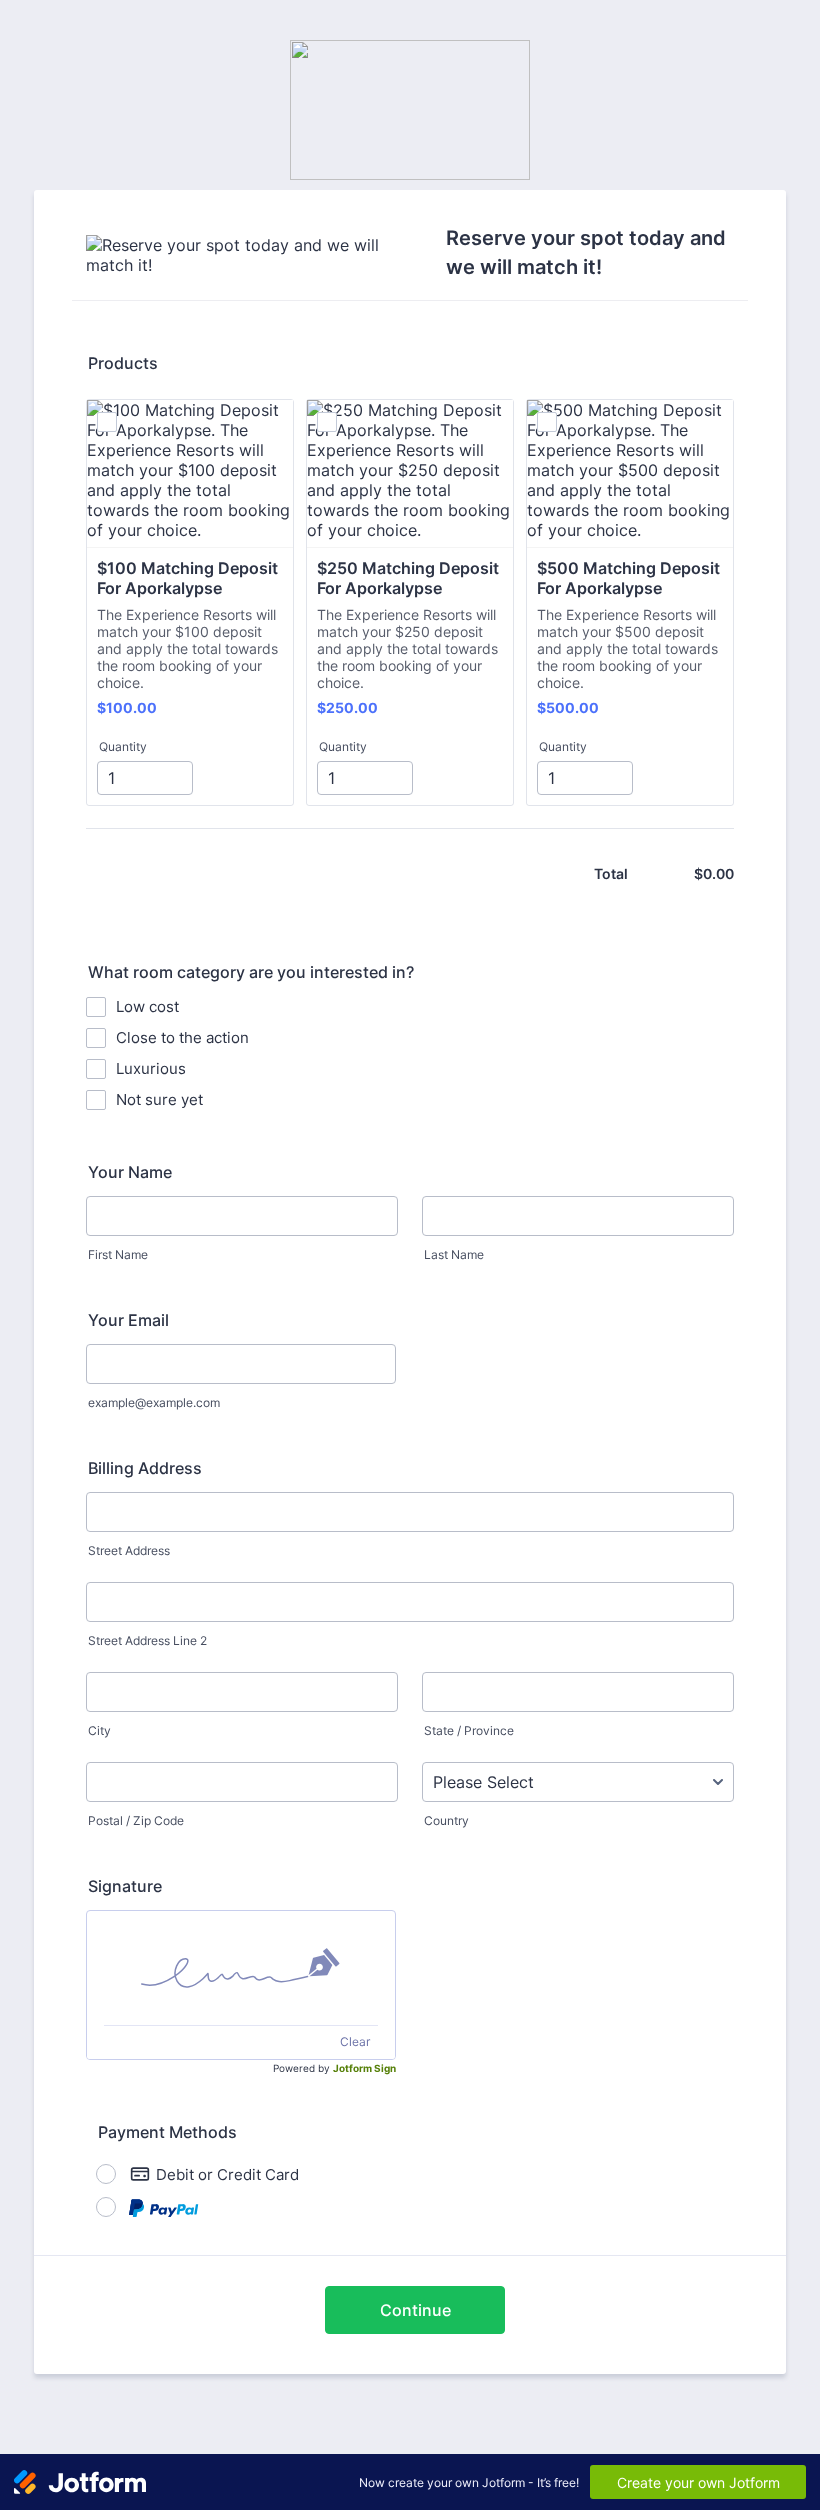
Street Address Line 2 (147, 1640)
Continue (415, 2310)
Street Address (129, 1550)
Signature (125, 1886)
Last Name (454, 1254)
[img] (241, 1968)
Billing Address (145, 1468)
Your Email (128, 1320)
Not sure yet (159, 1099)
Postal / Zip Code (136, 1820)
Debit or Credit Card (227, 2174)
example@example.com (154, 1402)
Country (446, 1820)
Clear (355, 2041)
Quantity (123, 746)
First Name (118, 1254)
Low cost (147, 1006)
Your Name (130, 1172)
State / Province (469, 1730)
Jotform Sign (364, 2068)
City (99, 1730)
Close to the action (182, 1037)
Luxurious (151, 1068)
